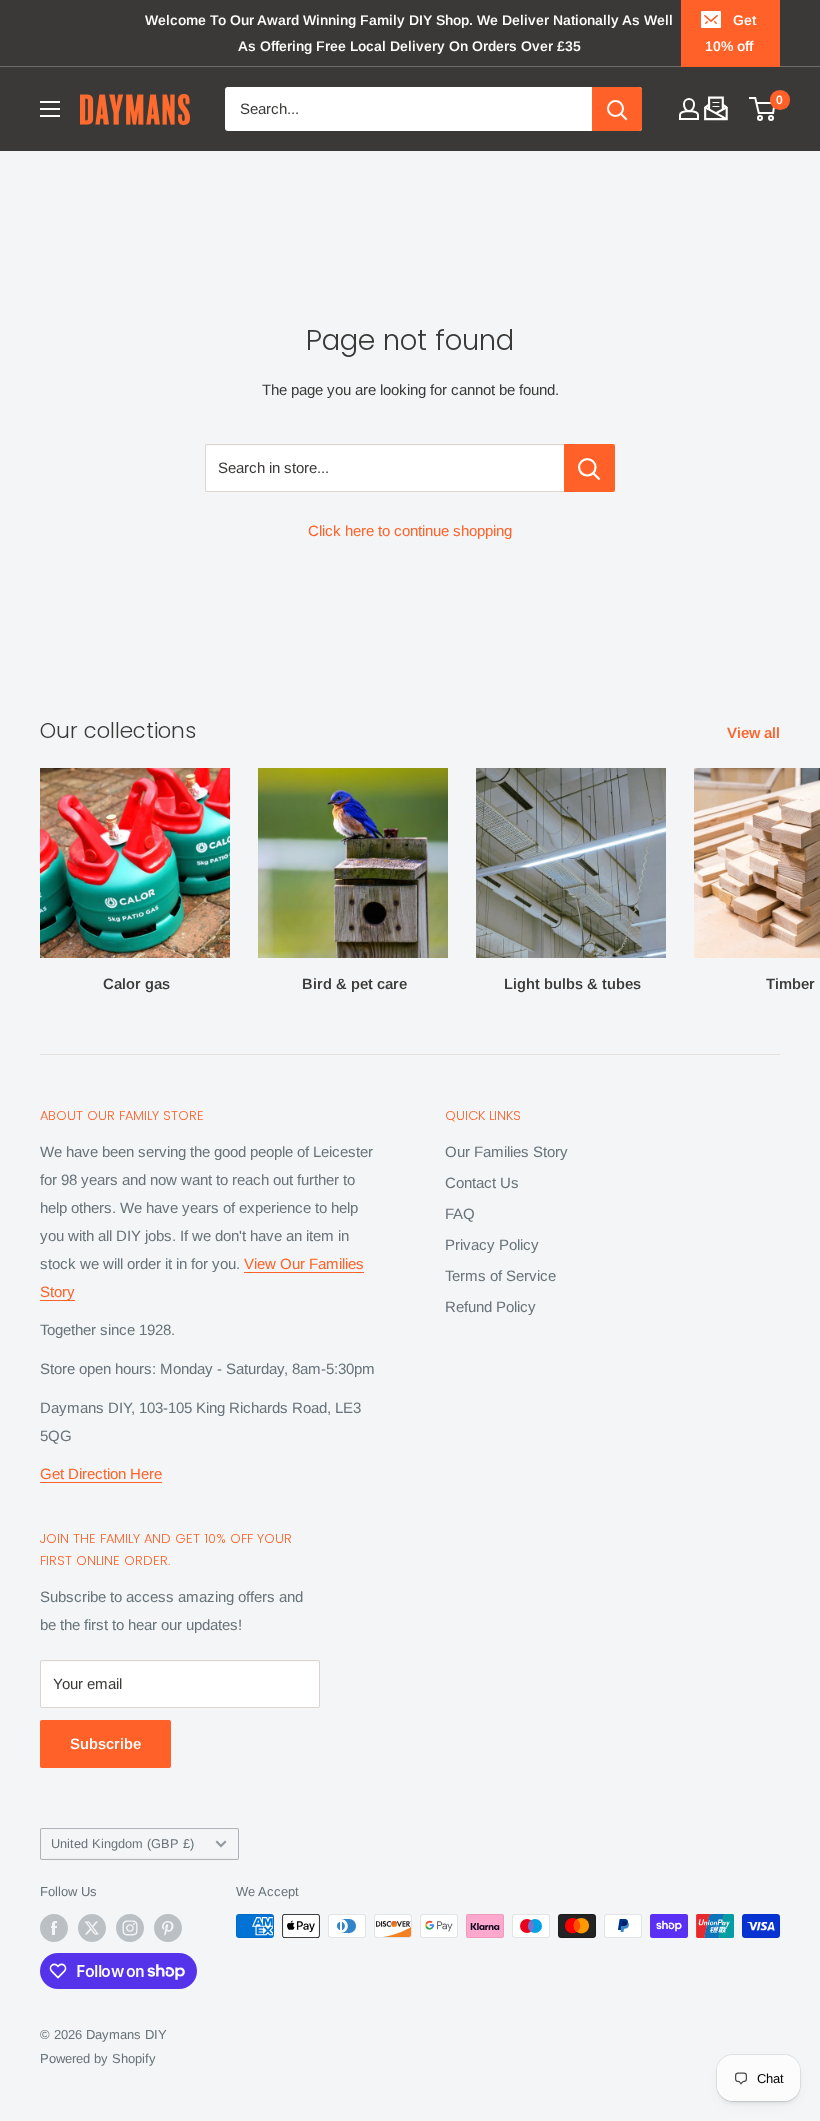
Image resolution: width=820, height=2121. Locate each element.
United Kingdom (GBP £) (122, 1843)
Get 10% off (731, 33)
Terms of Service (500, 1275)
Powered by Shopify (98, 2058)
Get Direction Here (101, 1473)
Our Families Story (506, 1151)
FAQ (460, 1213)
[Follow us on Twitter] (92, 1928)
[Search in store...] (589, 468)
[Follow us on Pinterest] (168, 1928)
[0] (763, 109)
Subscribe (105, 1743)
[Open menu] (50, 109)
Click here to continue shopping (410, 530)
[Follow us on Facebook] (54, 1928)
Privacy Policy (492, 1244)
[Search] (617, 109)
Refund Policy (490, 1306)
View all (755, 732)
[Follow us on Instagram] (130, 1928)
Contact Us (482, 1182)
